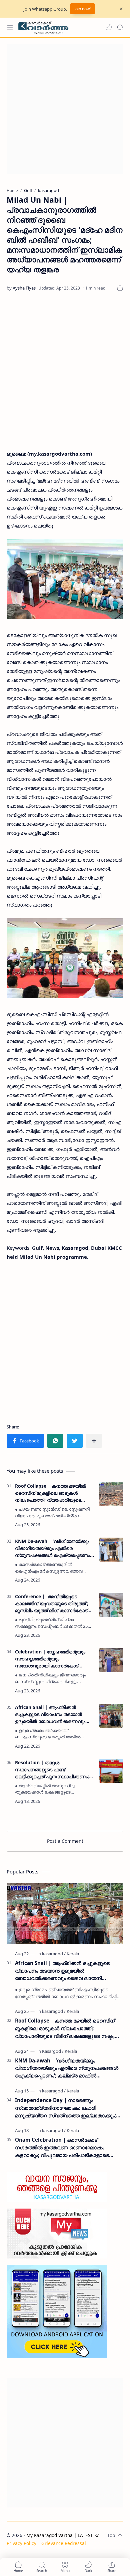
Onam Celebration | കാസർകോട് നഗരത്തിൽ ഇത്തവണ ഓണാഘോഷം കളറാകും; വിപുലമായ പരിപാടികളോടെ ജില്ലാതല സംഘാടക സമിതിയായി (62, 2147)
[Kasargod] (53, 2051)
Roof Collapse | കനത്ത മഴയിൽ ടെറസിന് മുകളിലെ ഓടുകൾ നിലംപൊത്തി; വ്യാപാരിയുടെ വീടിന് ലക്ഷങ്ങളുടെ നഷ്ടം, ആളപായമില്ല (50, 1493)
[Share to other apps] (94, 1441)
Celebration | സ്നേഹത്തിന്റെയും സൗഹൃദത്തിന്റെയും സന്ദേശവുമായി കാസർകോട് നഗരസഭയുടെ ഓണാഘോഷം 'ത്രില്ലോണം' (50, 1659)
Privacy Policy (21, 2543)
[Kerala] (73, 1954)
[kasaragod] (54, 1954)
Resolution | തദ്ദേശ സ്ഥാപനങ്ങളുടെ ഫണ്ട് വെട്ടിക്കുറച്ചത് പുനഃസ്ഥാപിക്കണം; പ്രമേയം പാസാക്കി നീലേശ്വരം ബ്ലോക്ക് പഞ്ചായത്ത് (52, 1770)
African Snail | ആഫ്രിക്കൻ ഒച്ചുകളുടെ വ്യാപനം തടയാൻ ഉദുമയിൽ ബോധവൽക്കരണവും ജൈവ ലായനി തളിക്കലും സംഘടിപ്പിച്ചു (50, 1714)
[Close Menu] (121, 9)
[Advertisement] (65, 109)
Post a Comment (65, 1841)
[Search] (120, 27)
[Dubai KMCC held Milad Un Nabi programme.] (65, 579)
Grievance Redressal (64, 2543)
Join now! (82, 9)
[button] (109, 27)
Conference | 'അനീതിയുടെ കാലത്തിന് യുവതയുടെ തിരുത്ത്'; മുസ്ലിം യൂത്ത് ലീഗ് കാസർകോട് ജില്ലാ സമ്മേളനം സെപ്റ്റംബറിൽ (52, 1604)
